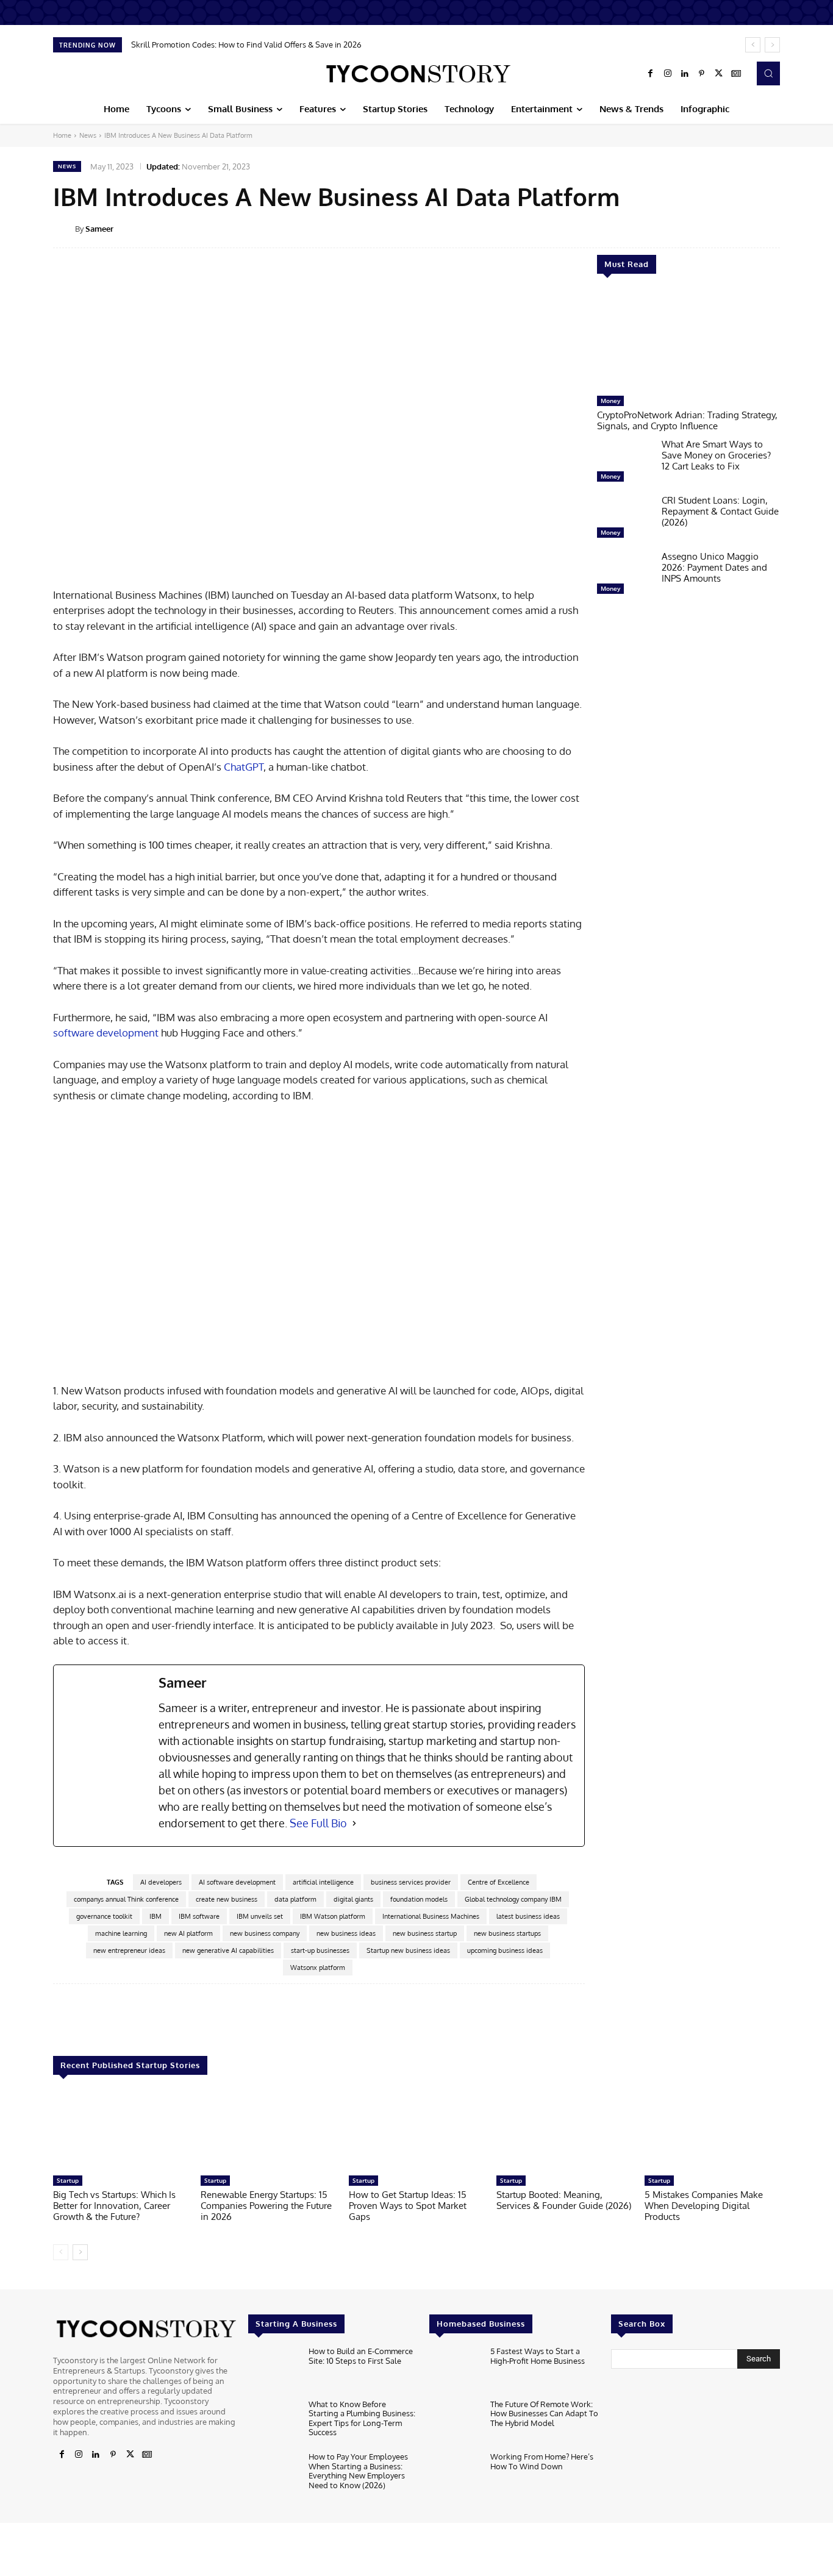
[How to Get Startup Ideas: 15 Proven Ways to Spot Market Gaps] (416, 2131)
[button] (768, 73)
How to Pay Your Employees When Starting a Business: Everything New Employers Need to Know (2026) (358, 2471)
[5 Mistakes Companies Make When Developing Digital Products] (712, 2131)
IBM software (199, 1916)
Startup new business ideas (408, 1950)
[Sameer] (64, 229)
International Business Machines (431, 1916)
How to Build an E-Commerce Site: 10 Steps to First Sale (361, 2356)
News (88, 135)
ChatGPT (244, 767)
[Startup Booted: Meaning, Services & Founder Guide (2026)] (564, 2131)
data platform (295, 1899)
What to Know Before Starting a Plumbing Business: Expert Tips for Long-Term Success (362, 2418)
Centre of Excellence (499, 1882)
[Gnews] (736, 74)
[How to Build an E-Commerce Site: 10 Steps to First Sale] (273, 2370)
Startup (68, 2180)
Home (62, 135)
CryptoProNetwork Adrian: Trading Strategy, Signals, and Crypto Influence (687, 420)
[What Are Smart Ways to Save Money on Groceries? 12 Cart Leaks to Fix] (624, 463)
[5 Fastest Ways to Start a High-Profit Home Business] (455, 2370)
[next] (772, 45)
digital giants (353, 1899)
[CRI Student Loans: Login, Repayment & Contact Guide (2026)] (624, 519)
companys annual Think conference (126, 1899)
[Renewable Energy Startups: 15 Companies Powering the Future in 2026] (268, 2131)
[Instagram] (668, 74)
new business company (265, 1933)
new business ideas (346, 1933)
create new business (227, 1899)
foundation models (419, 1899)
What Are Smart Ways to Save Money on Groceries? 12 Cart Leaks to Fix (716, 455)
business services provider (411, 1882)
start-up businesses (320, 1950)
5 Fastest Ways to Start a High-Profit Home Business (538, 2356)
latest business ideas (528, 1916)
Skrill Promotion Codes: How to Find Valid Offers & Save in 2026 (246, 45)
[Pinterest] (702, 74)
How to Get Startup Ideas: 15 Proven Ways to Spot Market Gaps (408, 2206)
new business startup (425, 1933)
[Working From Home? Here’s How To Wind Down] (455, 2475)
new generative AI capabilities (228, 1950)
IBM (156, 1916)
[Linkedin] (685, 74)
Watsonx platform (318, 1968)
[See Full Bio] (354, 1823)
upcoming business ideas (505, 1950)
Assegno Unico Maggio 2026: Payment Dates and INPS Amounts (714, 567)
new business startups (507, 1933)
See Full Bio (318, 1823)
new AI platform (188, 1933)
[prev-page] (61, 2252)
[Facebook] (651, 74)
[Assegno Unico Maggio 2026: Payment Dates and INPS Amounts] (624, 576)
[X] (719, 74)
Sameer (99, 229)
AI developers (161, 1882)
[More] (788, 228)
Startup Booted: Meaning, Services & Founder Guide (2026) (564, 2200)
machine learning (121, 1933)
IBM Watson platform (333, 1916)
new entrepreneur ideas (129, 1950)
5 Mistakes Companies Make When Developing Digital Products (704, 2206)
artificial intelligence (323, 1882)
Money (610, 401)
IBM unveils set (260, 1916)
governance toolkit (104, 1916)
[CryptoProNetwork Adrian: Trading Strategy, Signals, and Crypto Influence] (688, 341)
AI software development (237, 1882)
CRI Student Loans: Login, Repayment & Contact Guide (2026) (720, 511)
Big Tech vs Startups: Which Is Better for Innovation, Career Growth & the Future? (114, 2206)
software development (106, 1033)
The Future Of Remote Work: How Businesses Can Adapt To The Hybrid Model (544, 2414)
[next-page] (80, 2252)
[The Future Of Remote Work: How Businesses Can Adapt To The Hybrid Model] (455, 2423)
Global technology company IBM (513, 1899)
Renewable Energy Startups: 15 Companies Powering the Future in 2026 (266, 2206)
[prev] (753, 45)
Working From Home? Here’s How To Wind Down (542, 2461)
